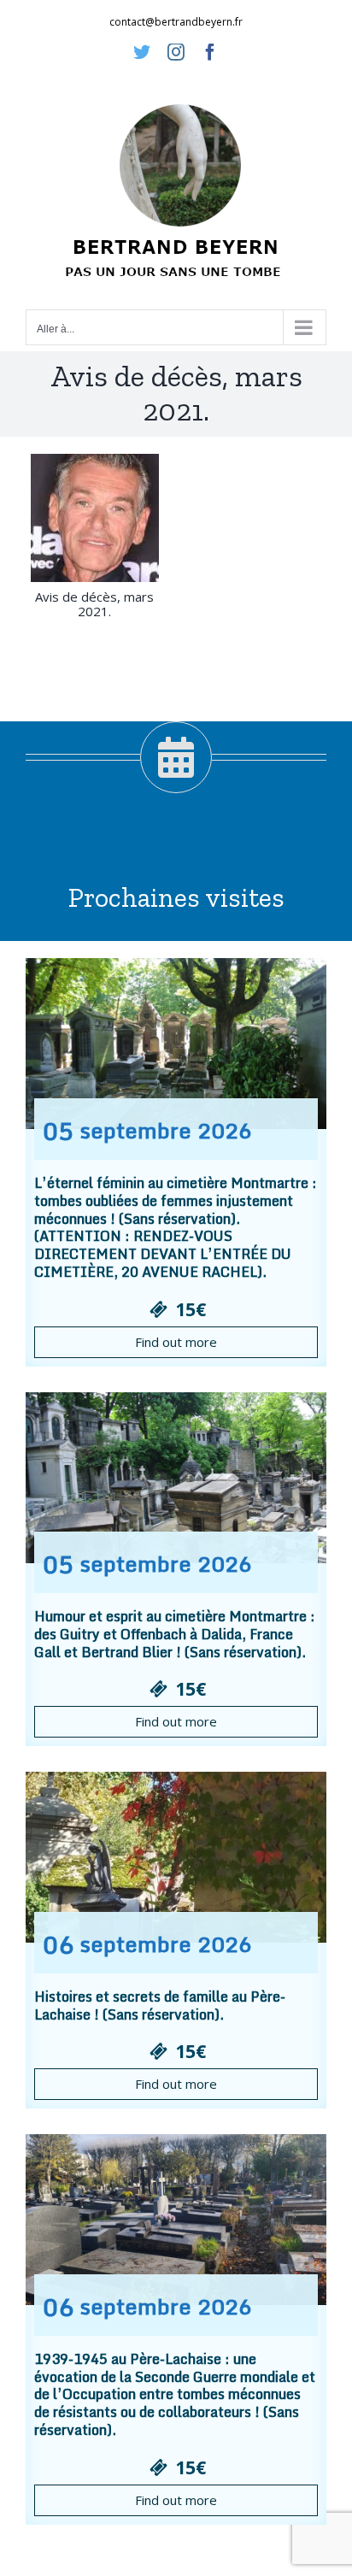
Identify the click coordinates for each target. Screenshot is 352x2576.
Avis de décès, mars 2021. (94, 604)
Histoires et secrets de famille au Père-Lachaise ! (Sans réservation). (160, 2006)
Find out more (176, 1342)
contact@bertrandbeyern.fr (176, 22)
